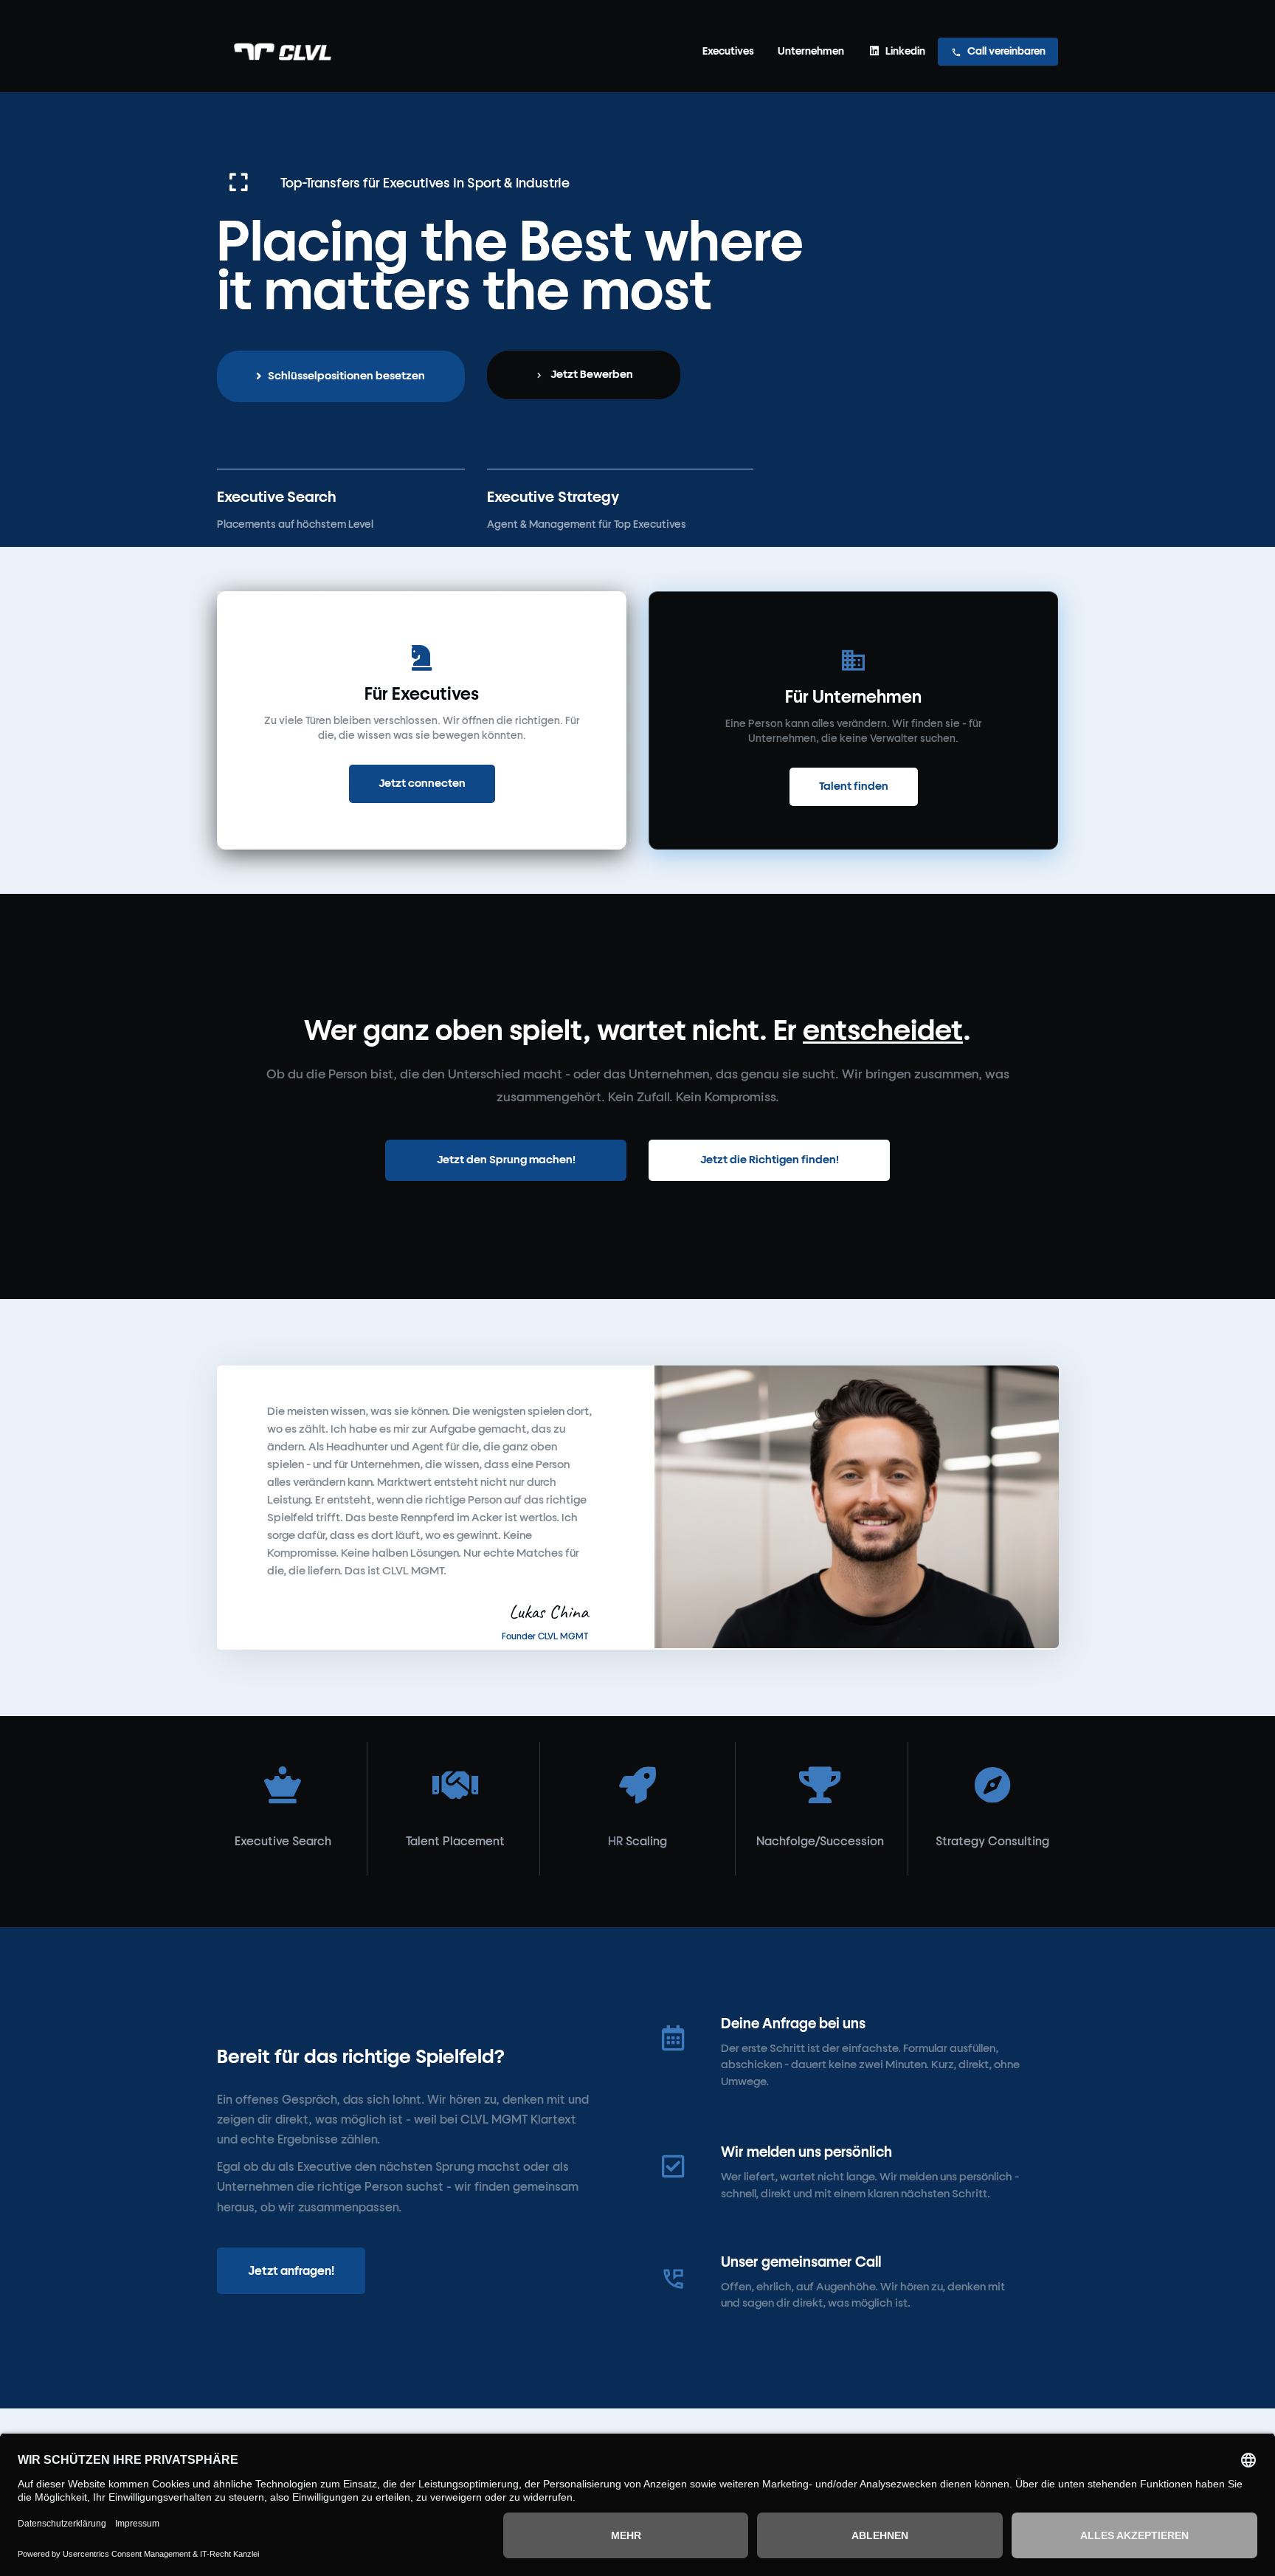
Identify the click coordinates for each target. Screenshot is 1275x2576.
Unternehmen (811, 51)
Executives (728, 51)
